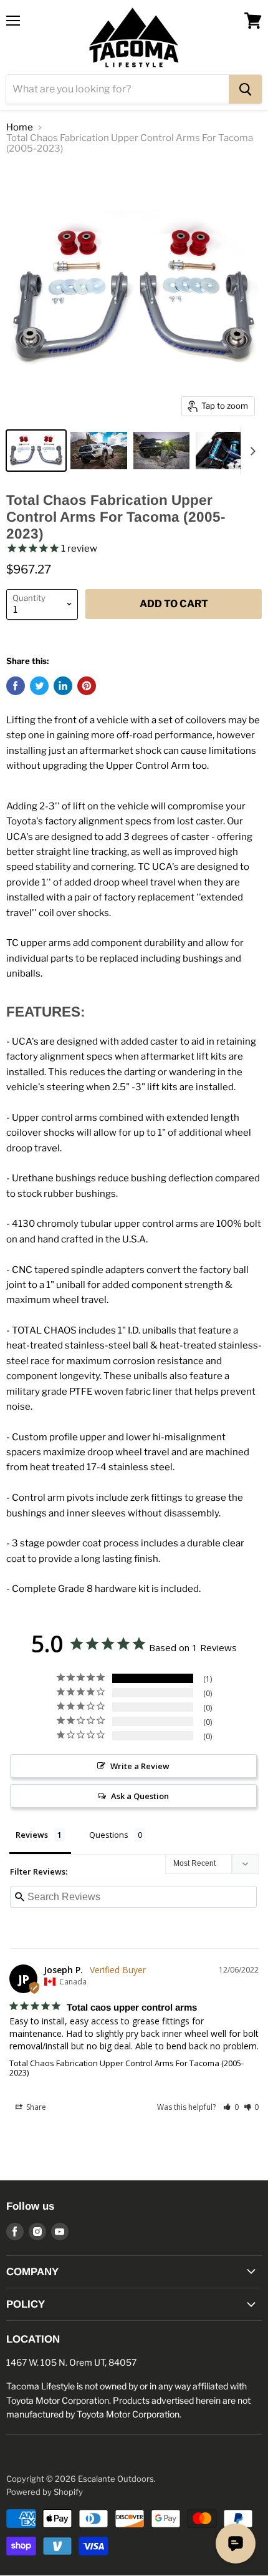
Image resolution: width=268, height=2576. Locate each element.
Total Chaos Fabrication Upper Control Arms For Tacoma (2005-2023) (127, 2068)
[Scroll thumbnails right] (251, 451)
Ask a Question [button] (140, 1796)
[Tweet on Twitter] (39, 686)
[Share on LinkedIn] (63, 686)
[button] (231, 2107)
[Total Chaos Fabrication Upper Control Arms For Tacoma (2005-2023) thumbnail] (36, 451)
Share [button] (35, 2107)
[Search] (245, 89)
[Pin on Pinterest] (87, 686)
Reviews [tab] (32, 1835)
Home (20, 128)
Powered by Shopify (45, 2492)
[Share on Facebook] (16, 686)
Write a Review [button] (140, 1766)
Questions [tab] (109, 1835)
